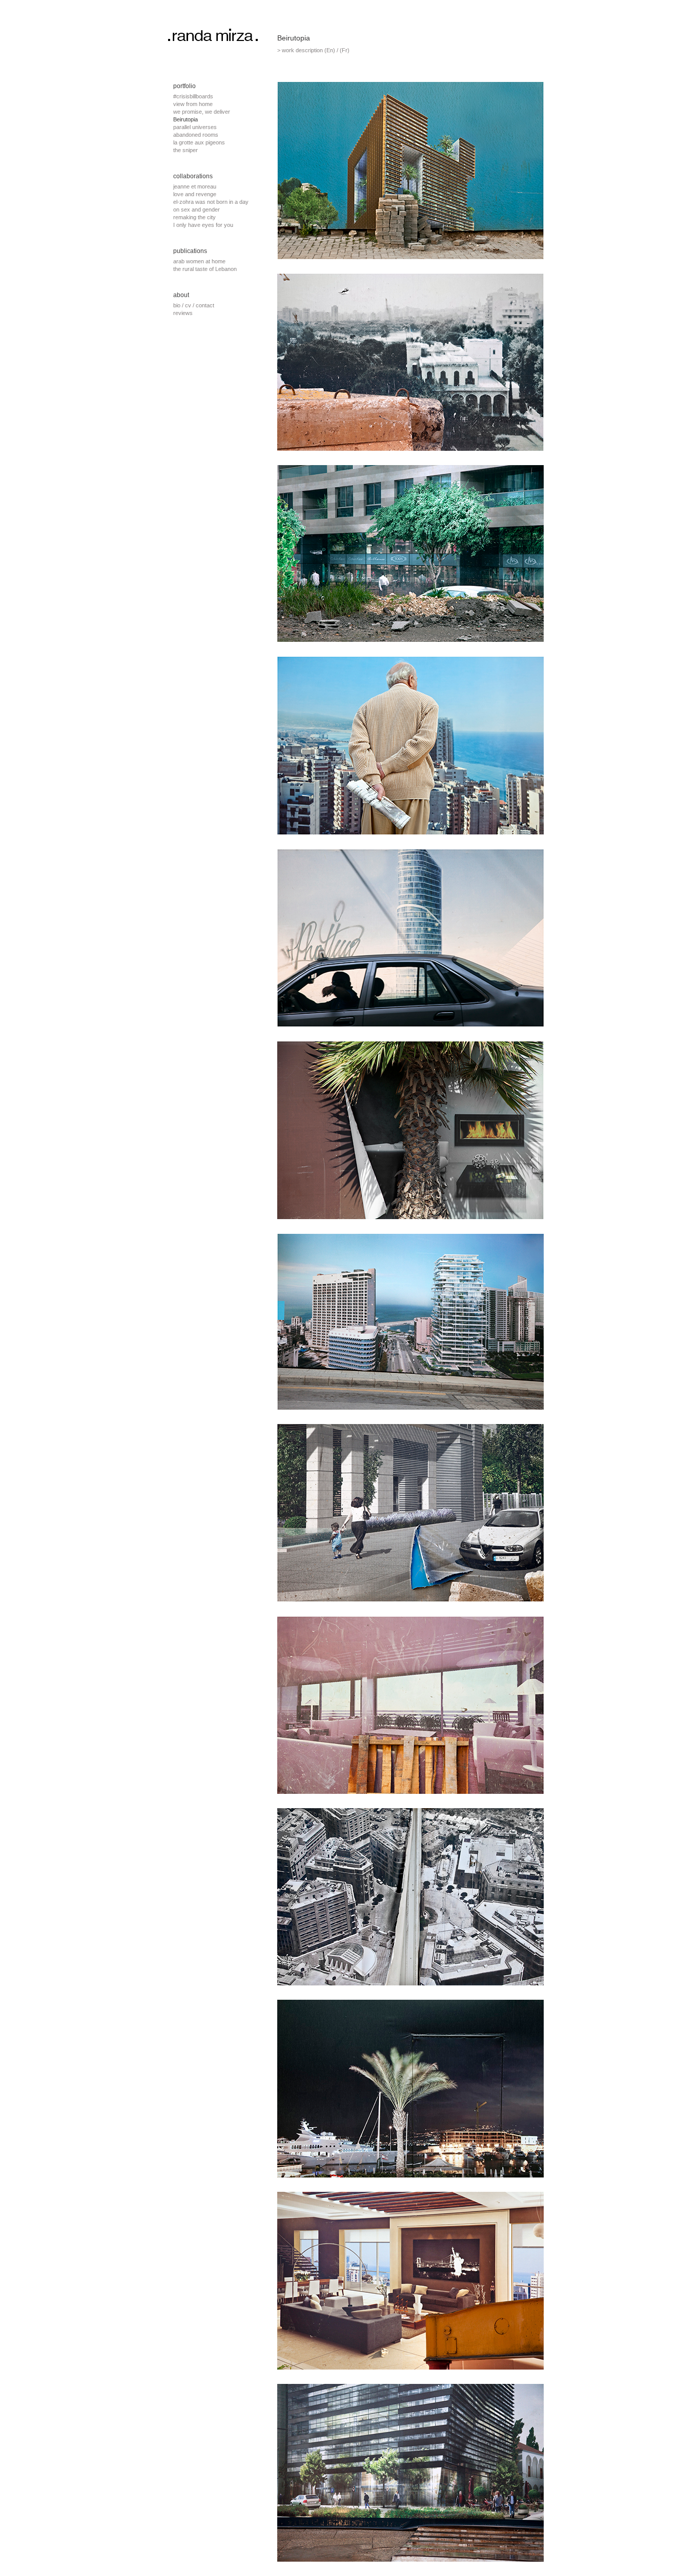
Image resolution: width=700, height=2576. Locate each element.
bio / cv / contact (194, 305)
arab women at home (199, 261)
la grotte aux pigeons (199, 142)
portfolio (184, 86)
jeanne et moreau (195, 186)
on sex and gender (197, 210)
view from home (193, 104)
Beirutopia (186, 119)
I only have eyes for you (203, 225)
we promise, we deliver (202, 112)
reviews (183, 313)
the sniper (186, 150)
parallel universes (195, 127)
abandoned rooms (196, 135)
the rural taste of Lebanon (205, 269)
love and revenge (195, 194)
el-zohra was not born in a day (211, 202)
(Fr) (345, 50)
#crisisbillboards (193, 96)
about (181, 295)
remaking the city (194, 217)
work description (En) (308, 50)
